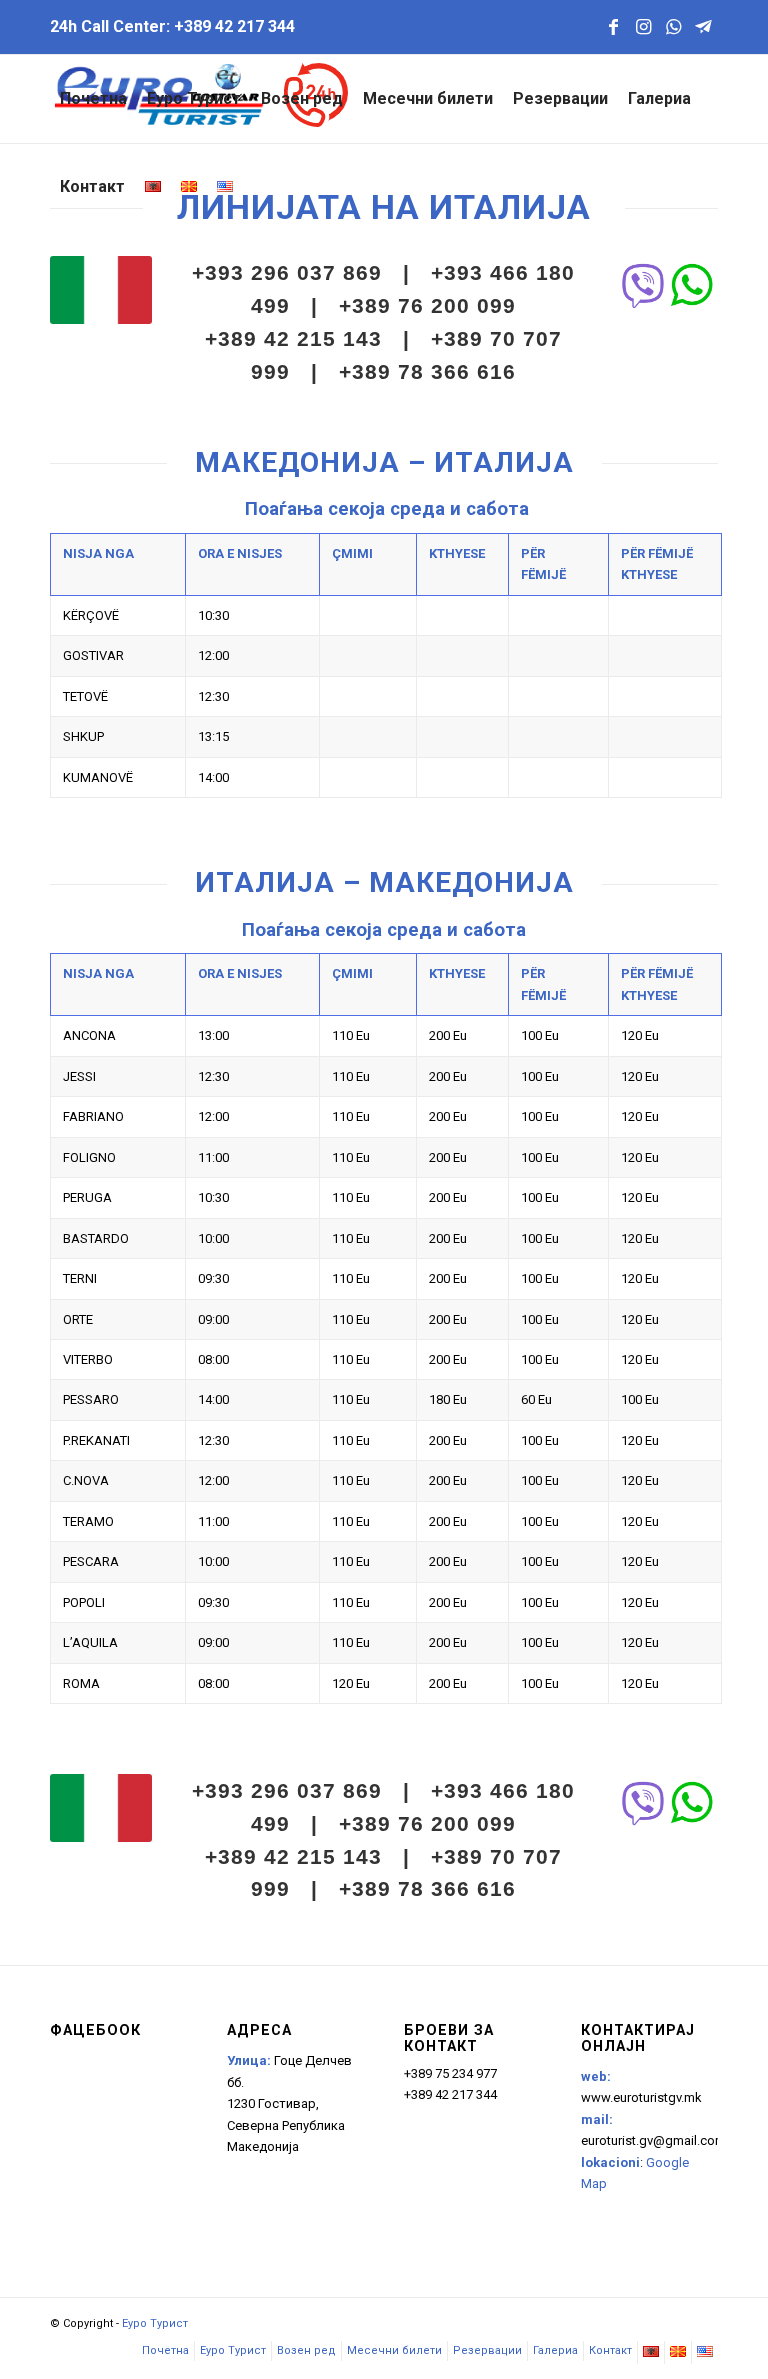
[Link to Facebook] (613, 27)
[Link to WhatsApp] (673, 27)
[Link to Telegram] (703, 27)
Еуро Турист (155, 2323)
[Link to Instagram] (643, 27)
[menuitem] (93, 99)
